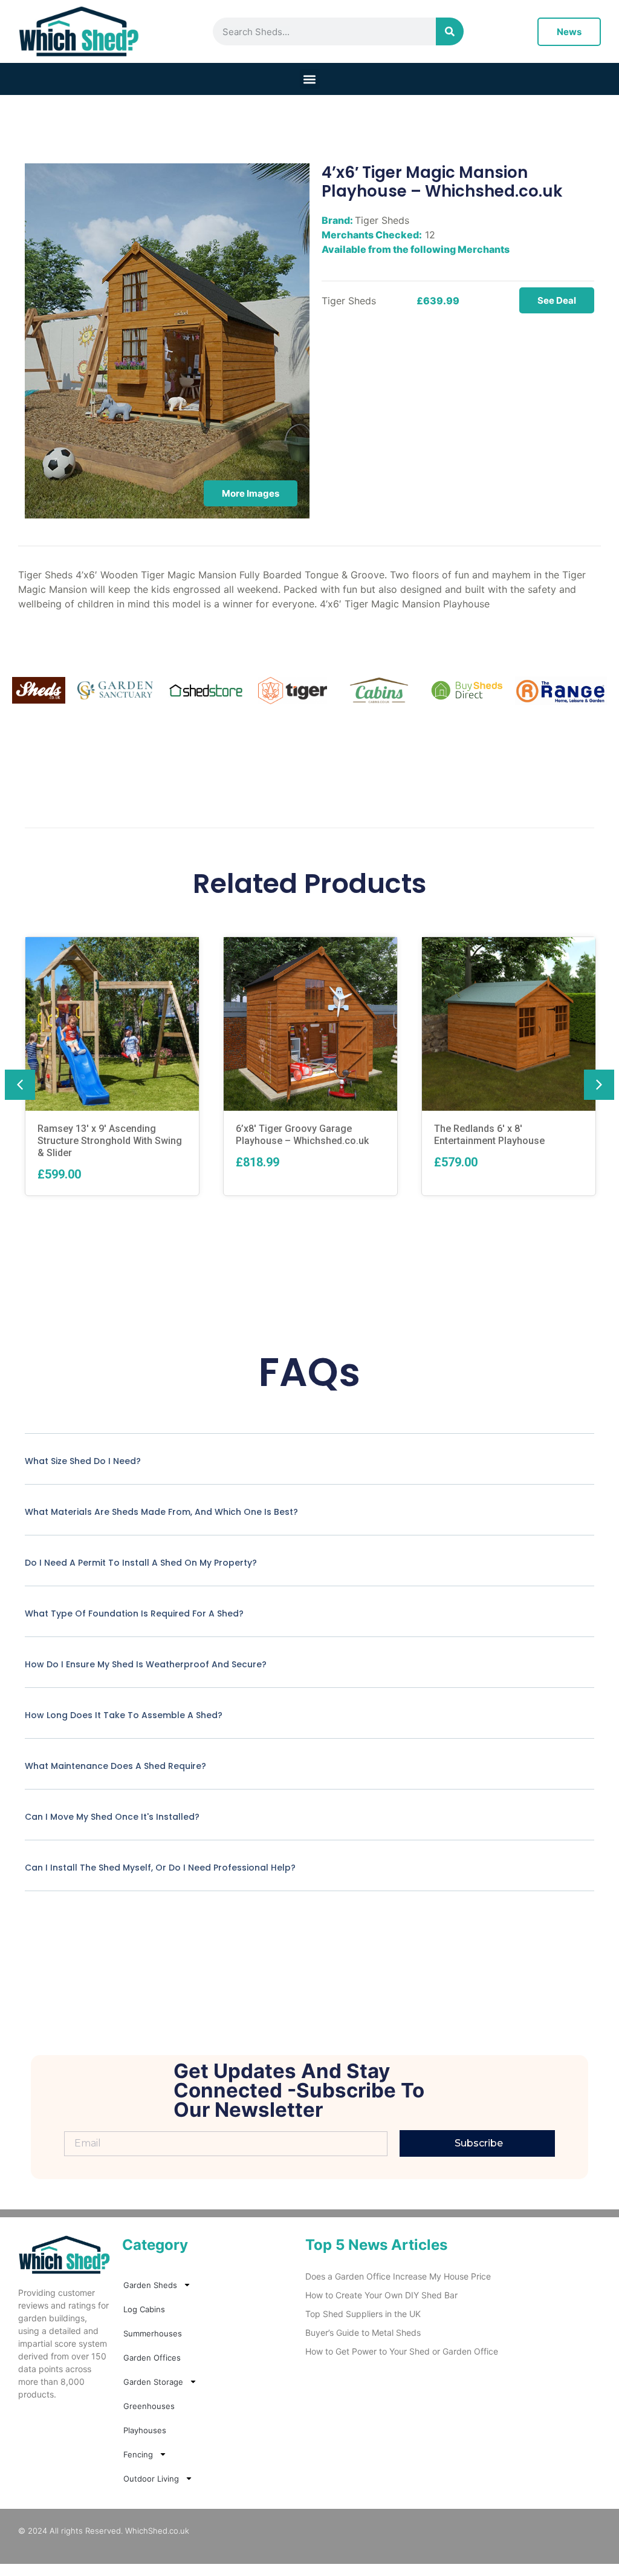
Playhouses (145, 2430)
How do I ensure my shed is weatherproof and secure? (146, 1664)
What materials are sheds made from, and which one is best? (161, 1512)
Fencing (138, 2454)
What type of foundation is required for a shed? (134, 1613)
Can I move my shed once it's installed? (112, 1817)
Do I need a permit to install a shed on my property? (141, 1563)
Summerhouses (153, 2333)
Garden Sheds (150, 2285)
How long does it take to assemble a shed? (124, 1715)
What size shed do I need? (83, 1461)
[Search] (450, 31)
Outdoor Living (151, 2479)
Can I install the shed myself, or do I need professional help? (160, 1868)
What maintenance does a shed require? (115, 1766)
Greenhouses (149, 2406)
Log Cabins (144, 2309)
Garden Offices (152, 2358)
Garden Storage (153, 2382)
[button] (310, 79)
